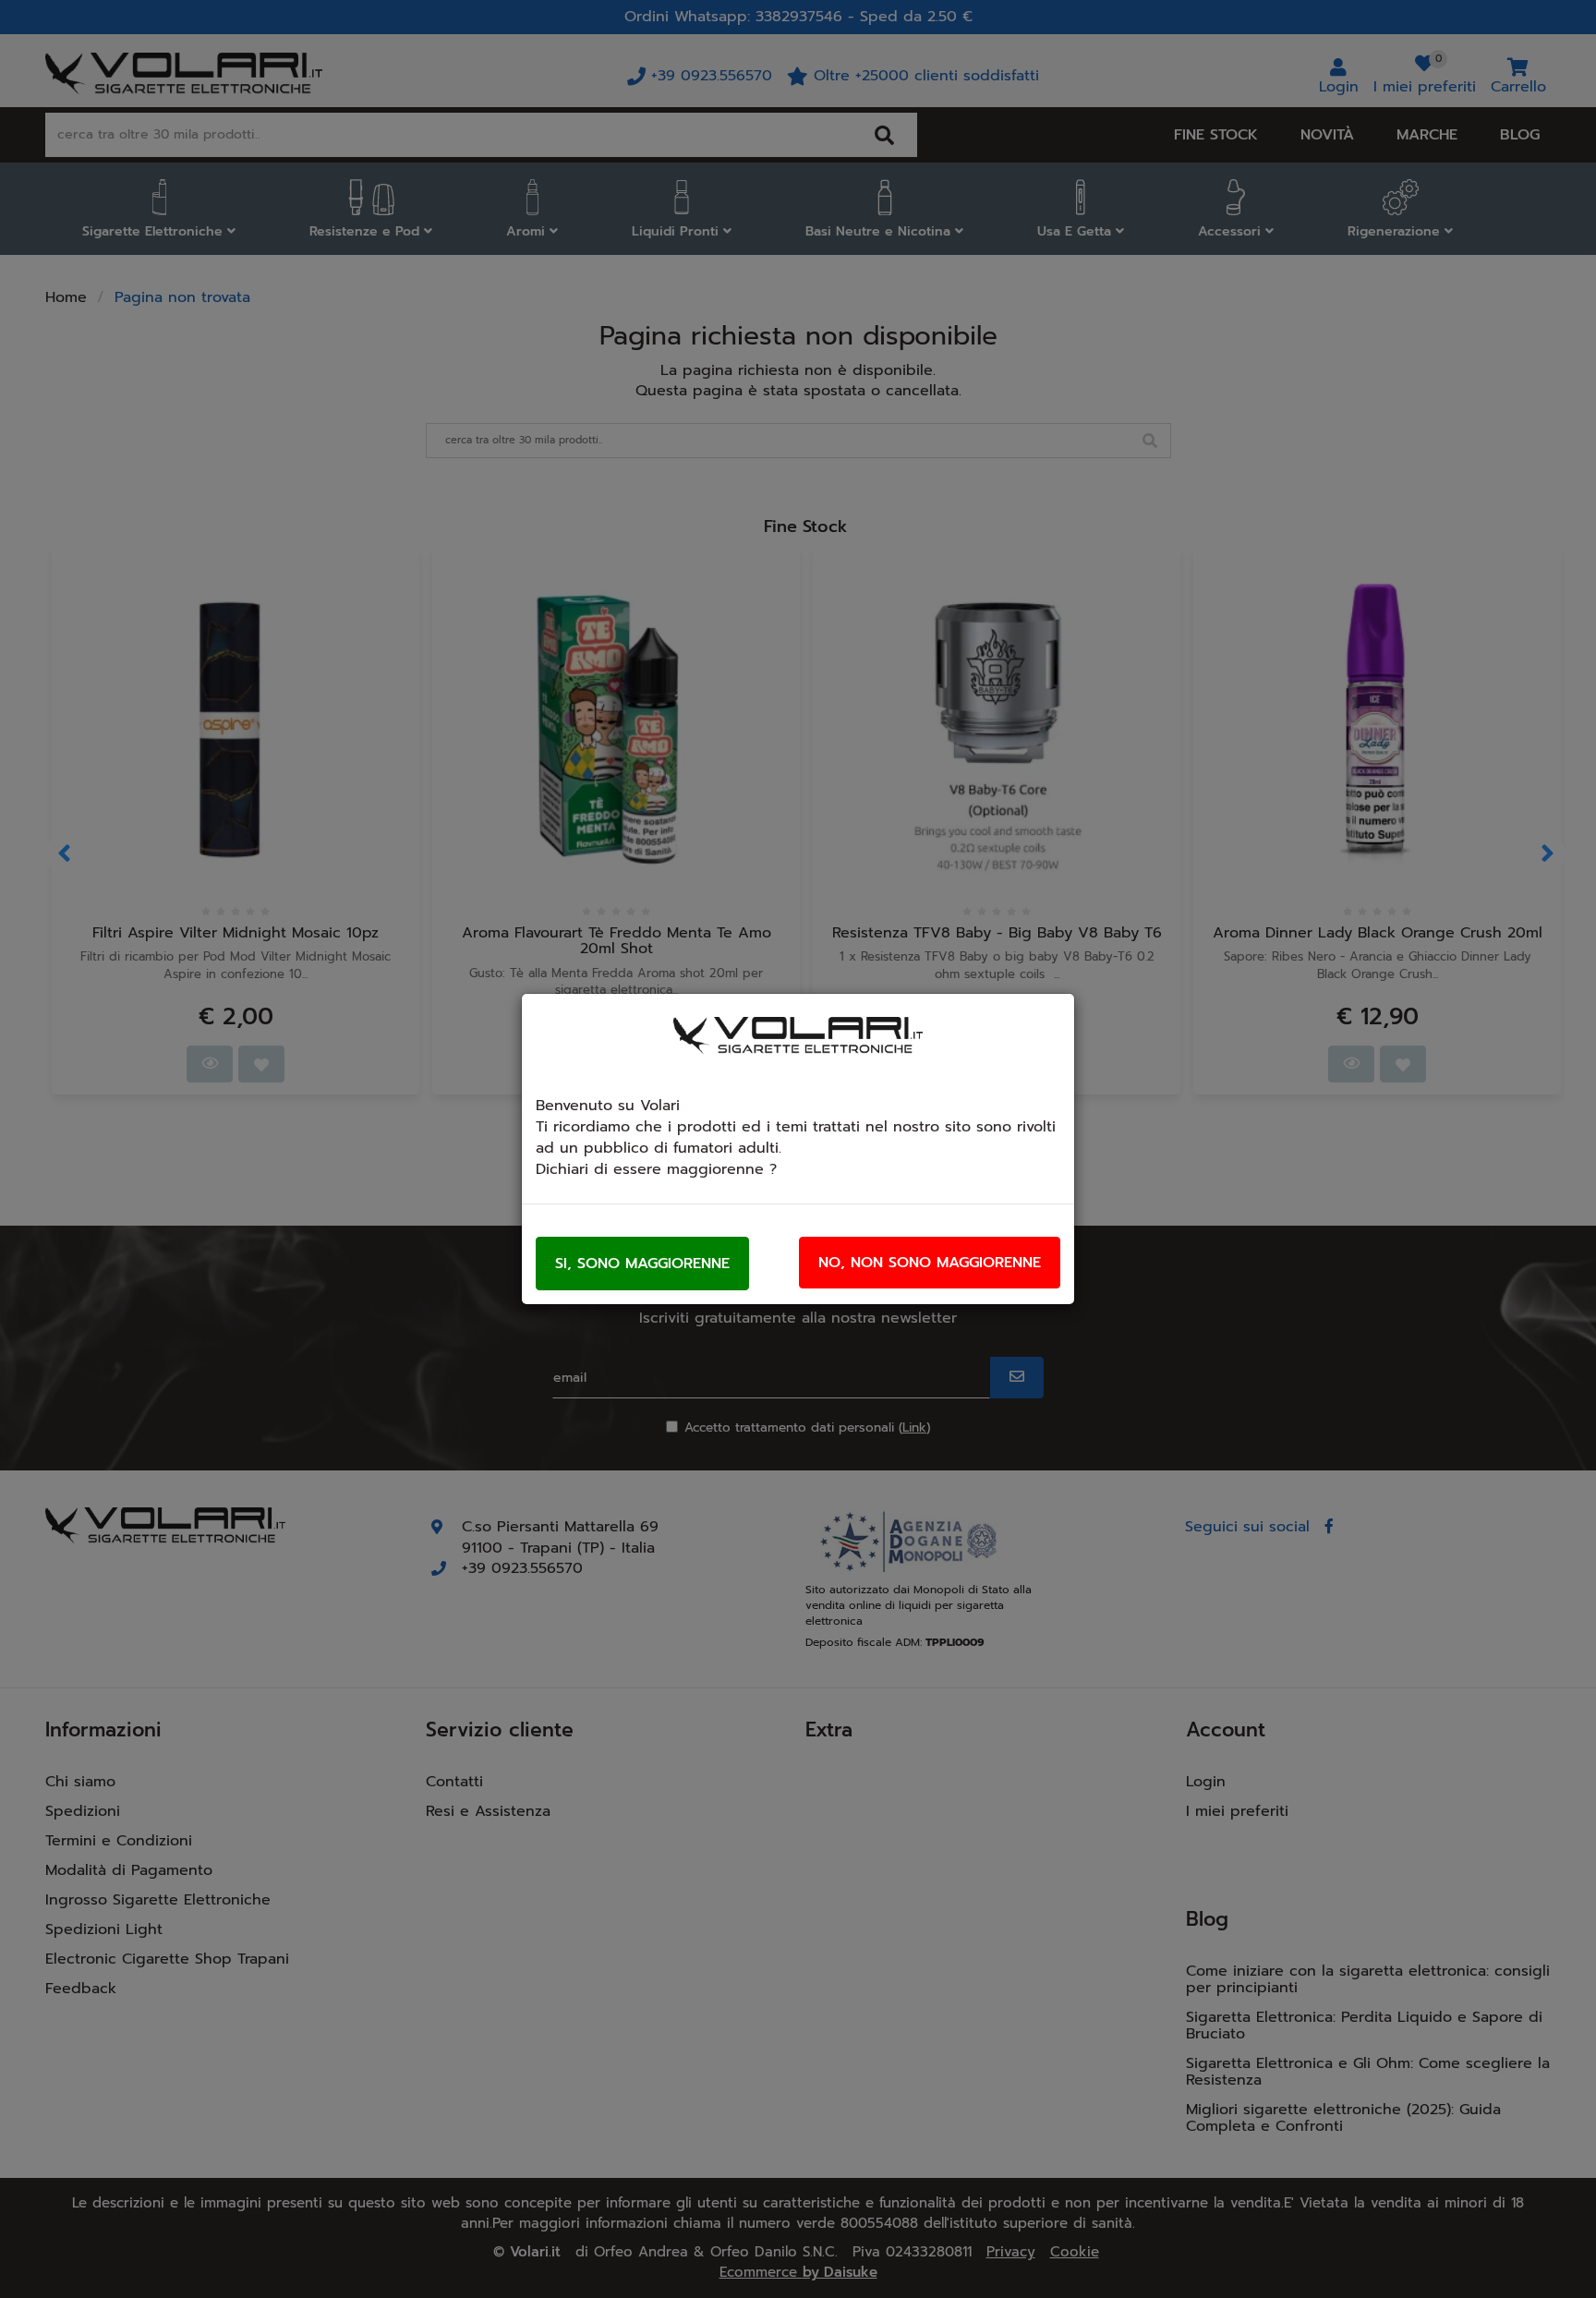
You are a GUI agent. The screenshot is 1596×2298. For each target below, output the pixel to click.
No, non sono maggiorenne (930, 1263)
